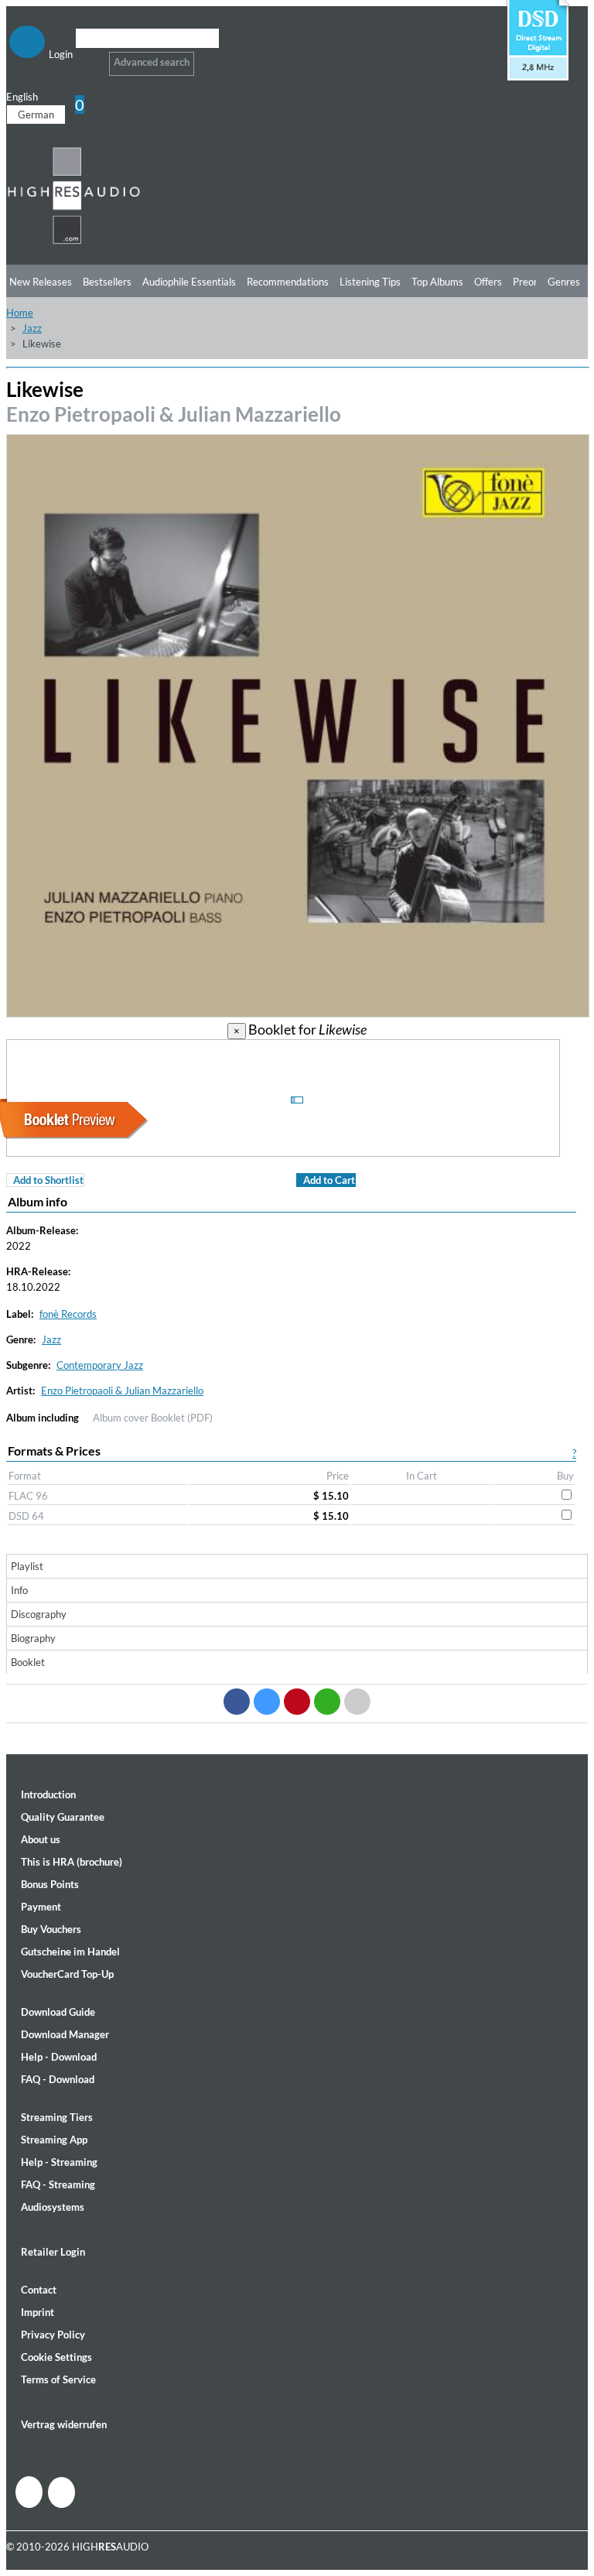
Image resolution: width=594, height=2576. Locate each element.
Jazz (32, 328)
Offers (488, 282)
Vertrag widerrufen (64, 2424)
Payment (41, 1907)
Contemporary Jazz (100, 1365)
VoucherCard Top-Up (67, 1974)
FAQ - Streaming (58, 2184)
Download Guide (58, 2012)
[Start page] (74, 241)
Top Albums (437, 282)
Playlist (27, 1566)
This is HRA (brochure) (72, 1862)
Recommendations (288, 282)
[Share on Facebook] (237, 1702)
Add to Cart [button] (329, 1180)
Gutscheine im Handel (70, 1952)
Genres (564, 282)
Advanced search (152, 62)
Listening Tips (370, 282)
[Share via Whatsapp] (327, 1702)
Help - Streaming (59, 2162)
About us (41, 1839)
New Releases (41, 282)
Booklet (28, 1662)
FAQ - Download (58, 2079)
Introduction (48, 1794)
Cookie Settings (56, 2357)
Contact (39, 2290)
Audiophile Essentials (189, 282)
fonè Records (68, 1314)
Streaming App (54, 2140)
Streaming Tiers (57, 2117)
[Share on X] (267, 1702)
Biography (33, 1638)
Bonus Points (50, 1884)
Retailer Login (53, 2252)
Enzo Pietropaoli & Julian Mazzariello (174, 414)
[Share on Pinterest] (297, 1702)
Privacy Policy (53, 2335)
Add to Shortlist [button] (48, 1180)
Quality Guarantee (63, 1817)
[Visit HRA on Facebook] (29, 2492)
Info (19, 1590)
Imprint (38, 2312)
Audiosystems (53, 2207)
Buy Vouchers (51, 1929)
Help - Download (59, 2057)
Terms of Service (58, 2379)
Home (20, 313)
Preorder (533, 282)
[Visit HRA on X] (61, 2492)
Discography (39, 1614)
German (36, 115)
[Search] (85, 58)
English (22, 97)
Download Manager (65, 2034)
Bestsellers (107, 282)
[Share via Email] (357, 1702)
